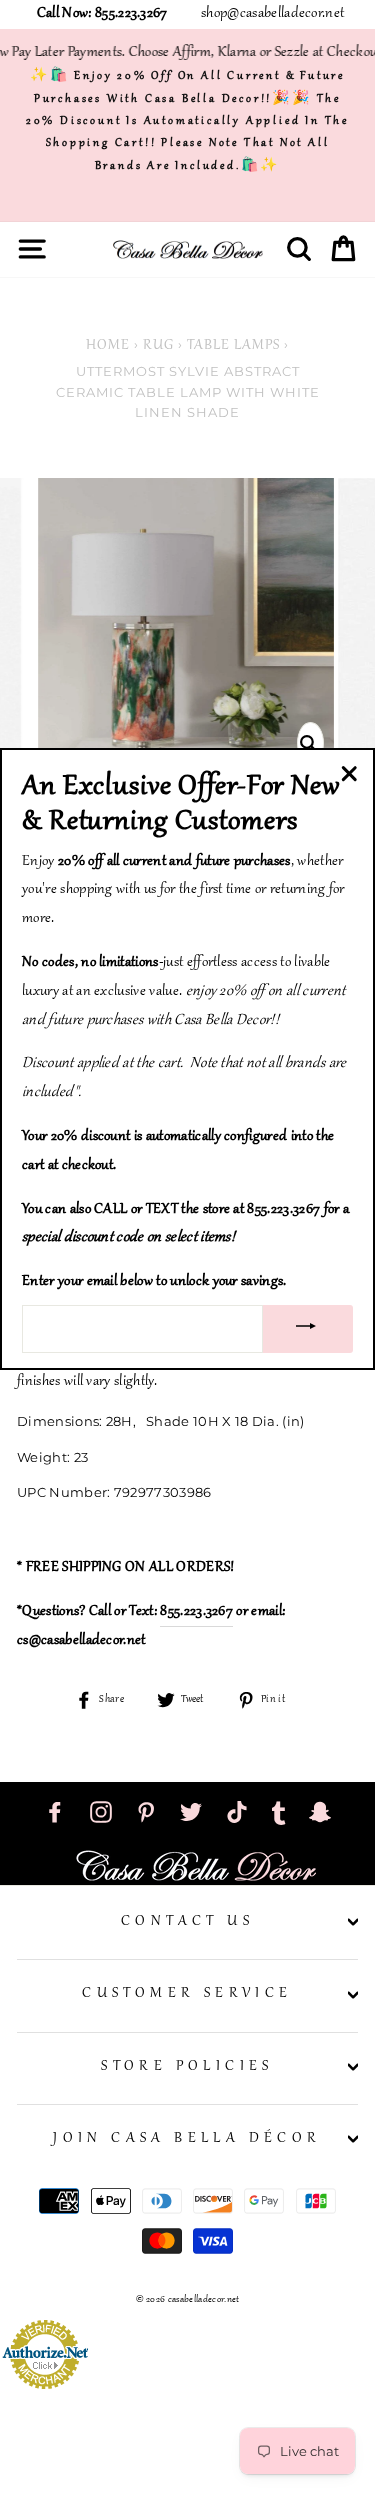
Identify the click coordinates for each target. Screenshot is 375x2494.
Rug (158, 346)
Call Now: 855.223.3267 (102, 14)
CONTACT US (187, 1922)
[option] (188, 626)
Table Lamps (233, 346)
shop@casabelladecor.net (272, 14)
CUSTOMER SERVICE (187, 1994)
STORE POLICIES (187, 2067)
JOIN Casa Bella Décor (187, 2139)
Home (108, 346)
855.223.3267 (196, 1612)
